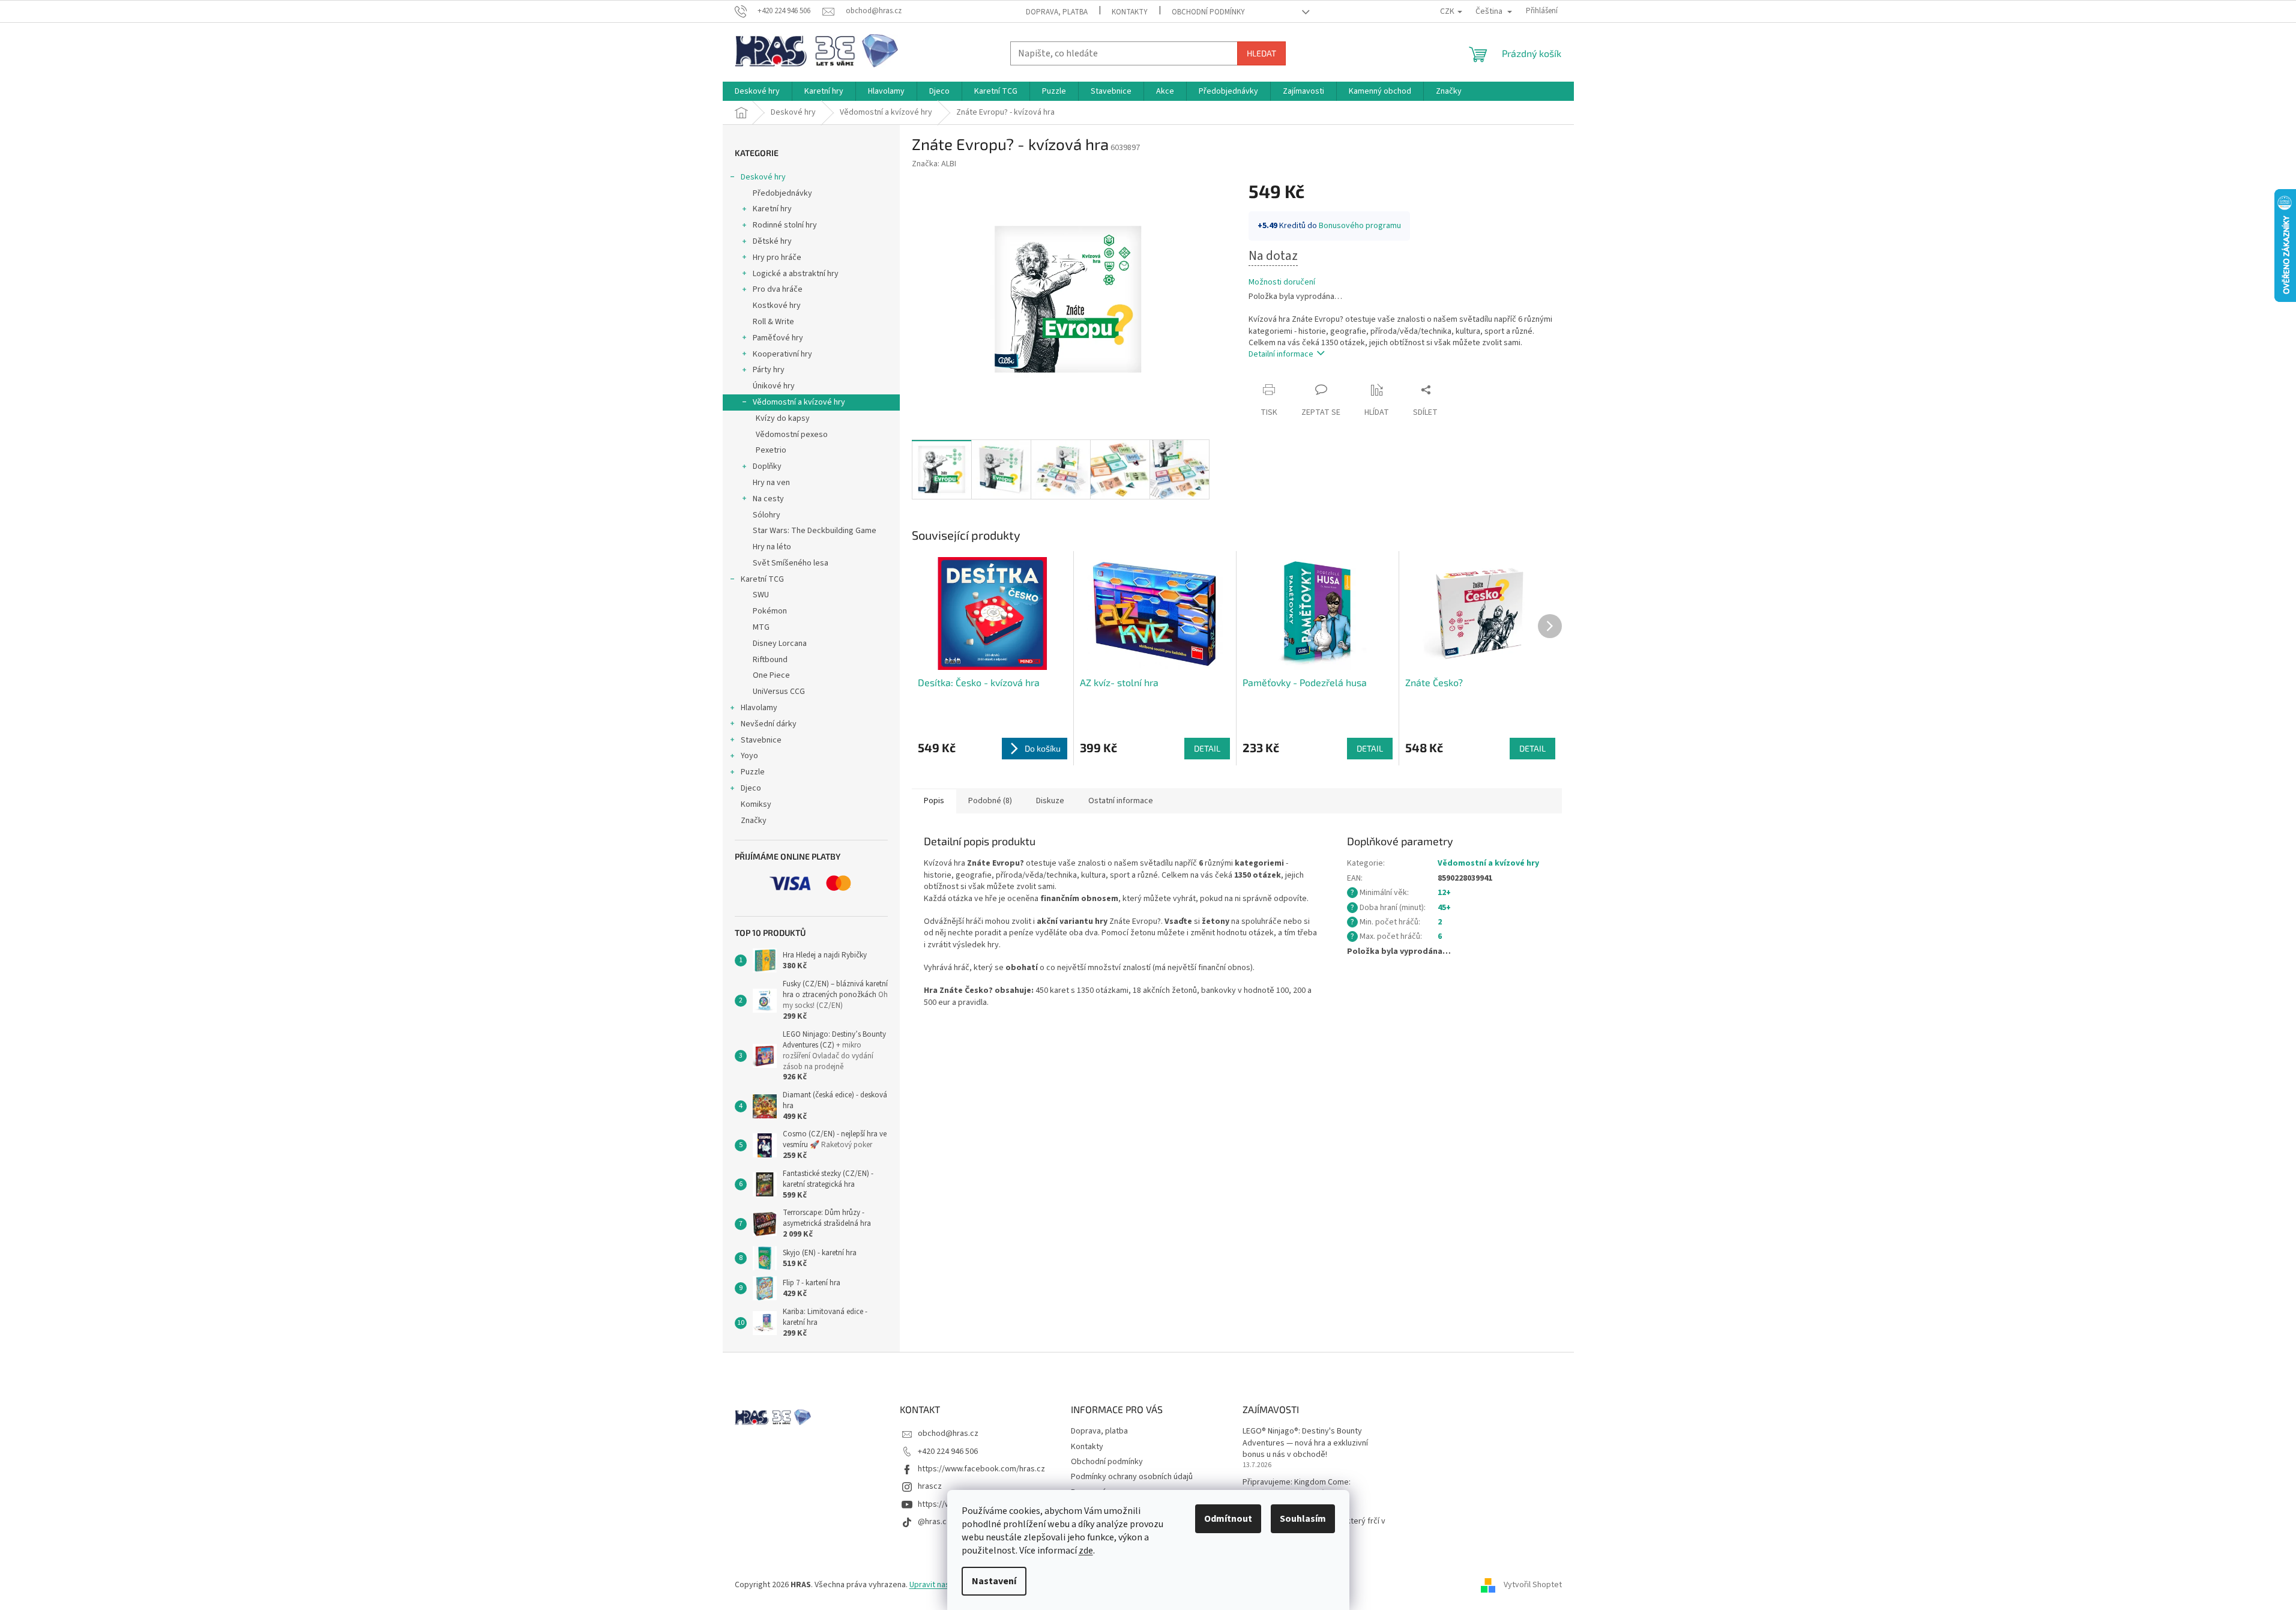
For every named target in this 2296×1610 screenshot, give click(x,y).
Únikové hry (774, 386)
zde (1086, 1551)
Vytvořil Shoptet (1533, 1585)
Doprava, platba (1057, 12)
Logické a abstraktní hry (796, 274)
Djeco (751, 788)
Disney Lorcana (780, 644)
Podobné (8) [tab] (990, 801)
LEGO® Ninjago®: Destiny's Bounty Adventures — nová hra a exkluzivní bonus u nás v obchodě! (1305, 1443)
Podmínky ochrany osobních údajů (1132, 1477)
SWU (761, 595)
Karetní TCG (762, 579)
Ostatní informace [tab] (1121, 801)
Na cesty (768, 499)
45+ (1444, 908)
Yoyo (749, 756)
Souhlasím (1303, 1519)
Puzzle (753, 772)
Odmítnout (1228, 1519)
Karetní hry (772, 209)
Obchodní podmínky (1208, 12)
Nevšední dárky (769, 724)
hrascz (930, 1486)
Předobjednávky (782, 193)
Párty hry (769, 370)
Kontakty (1130, 12)
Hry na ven (771, 483)
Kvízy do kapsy (783, 418)
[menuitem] (757, 91)
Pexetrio (771, 450)
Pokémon (770, 611)
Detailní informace (1281, 354)
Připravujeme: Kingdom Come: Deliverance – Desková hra (1297, 1488)
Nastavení (994, 1581)
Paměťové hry (778, 338)
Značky (754, 821)
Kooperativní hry (782, 354)
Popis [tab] (934, 801)
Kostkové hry (777, 306)
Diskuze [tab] (1050, 801)
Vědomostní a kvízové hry (799, 402)
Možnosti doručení (1282, 282)
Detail (1207, 748)
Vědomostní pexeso (792, 435)
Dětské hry (772, 241)
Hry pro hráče (777, 258)
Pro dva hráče (778, 289)
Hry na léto (772, 547)
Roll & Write (773, 322)
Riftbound (770, 660)
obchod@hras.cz (948, 1434)
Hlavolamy (759, 708)
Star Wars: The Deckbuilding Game (815, 531)
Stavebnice (761, 740)
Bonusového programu (1360, 226)
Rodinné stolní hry (785, 225)
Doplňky (767, 466)
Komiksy (756, 804)
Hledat (1261, 53)
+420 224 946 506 (948, 1452)
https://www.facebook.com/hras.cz (981, 1469)
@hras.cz (934, 1522)
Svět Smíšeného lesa (791, 563)
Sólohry (767, 515)
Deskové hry (763, 177)
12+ (1444, 893)
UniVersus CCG (779, 692)
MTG (761, 627)
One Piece (771, 675)
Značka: (934, 164)
